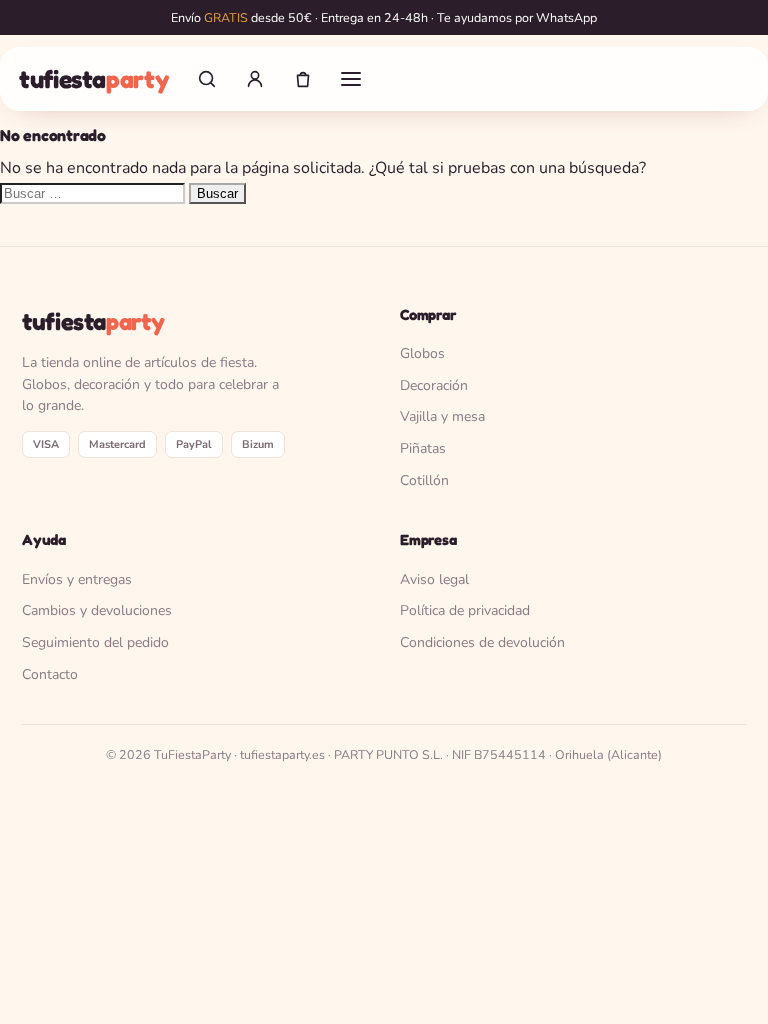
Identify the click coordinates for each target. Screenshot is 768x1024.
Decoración (434, 385)
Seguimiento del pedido (95, 642)
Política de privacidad (465, 610)
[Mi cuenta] (255, 79)
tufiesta (93, 79)
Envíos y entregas (77, 579)
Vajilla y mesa (442, 416)
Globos (422, 353)
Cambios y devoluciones (97, 610)
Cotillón (424, 480)
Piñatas (423, 448)
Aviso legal (434, 579)
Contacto (50, 674)
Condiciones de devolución (482, 642)
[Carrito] (303, 79)
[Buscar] (207, 79)
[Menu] (351, 79)
